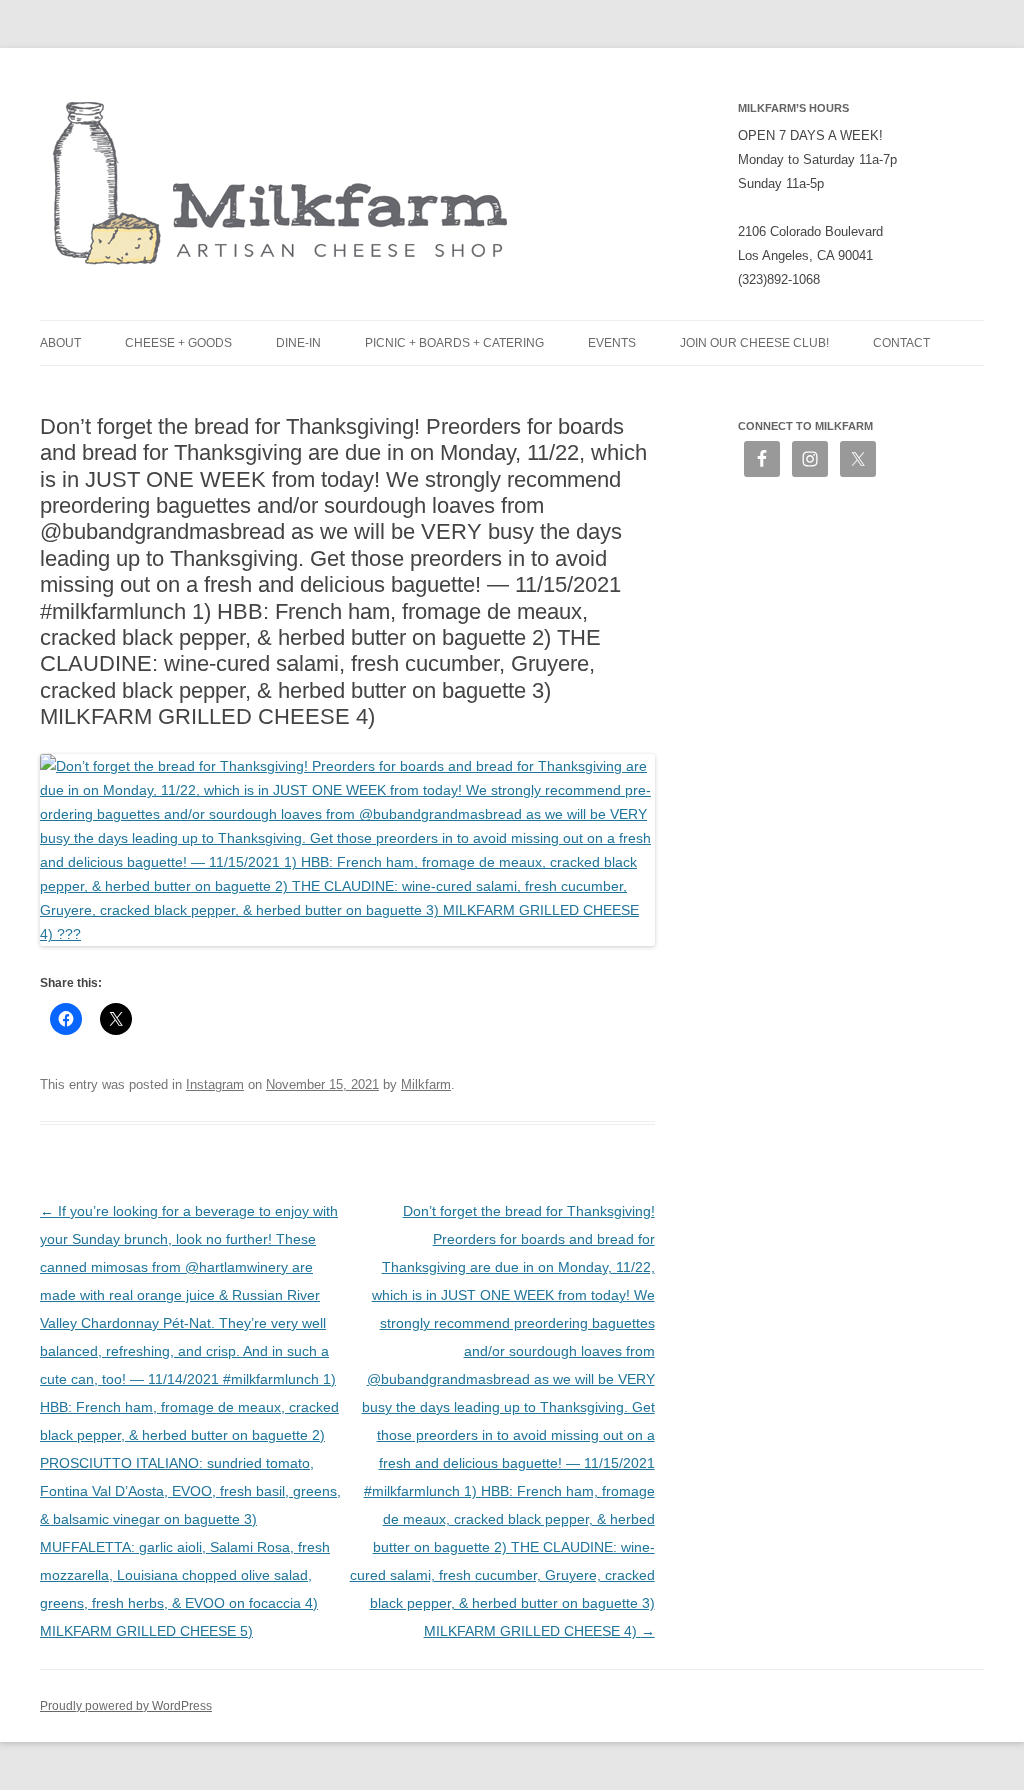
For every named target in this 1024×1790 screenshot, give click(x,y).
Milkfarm (426, 1084)
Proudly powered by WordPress (126, 1706)
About (60, 343)
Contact (901, 343)
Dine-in (298, 343)
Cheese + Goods (178, 343)
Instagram (215, 1084)
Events (612, 343)
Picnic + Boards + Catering (454, 343)
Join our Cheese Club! (754, 343)
